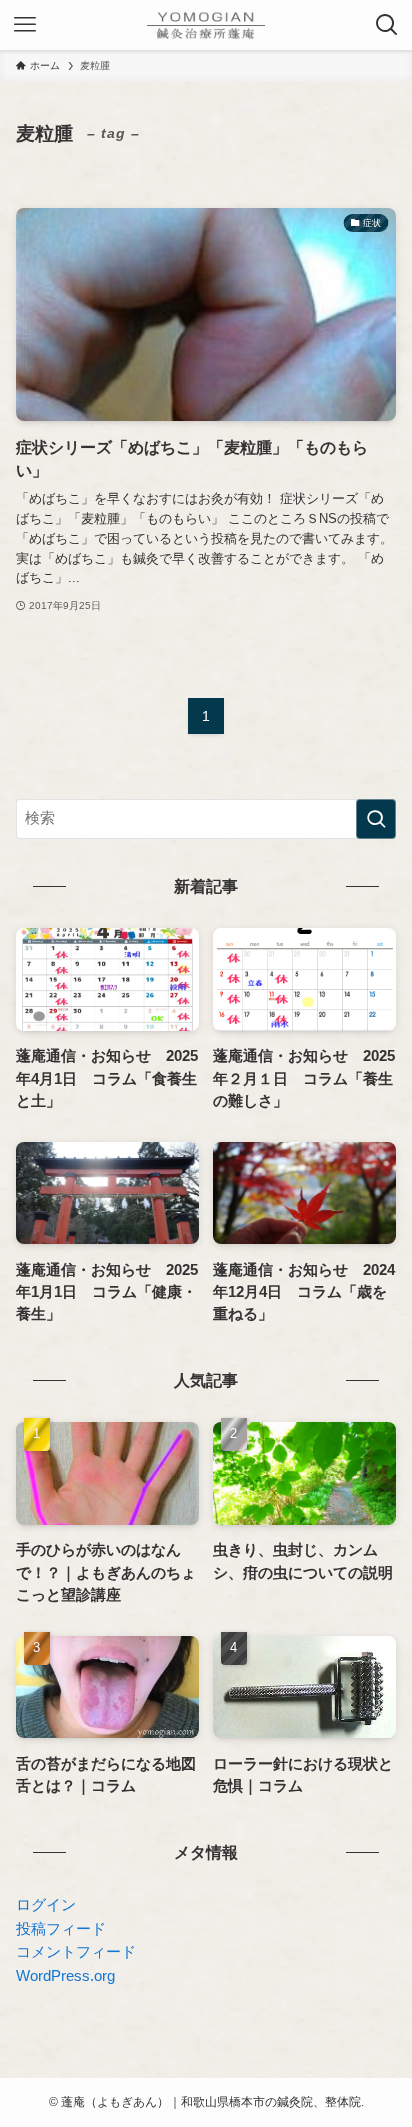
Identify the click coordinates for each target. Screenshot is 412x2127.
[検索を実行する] (376, 819)
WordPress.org (65, 1976)
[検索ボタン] (387, 25)
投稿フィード (61, 1929)
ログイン (46, 1905)
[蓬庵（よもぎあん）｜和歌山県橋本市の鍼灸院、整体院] (206, 25)
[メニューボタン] (25, 25)
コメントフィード (76, 1952)
